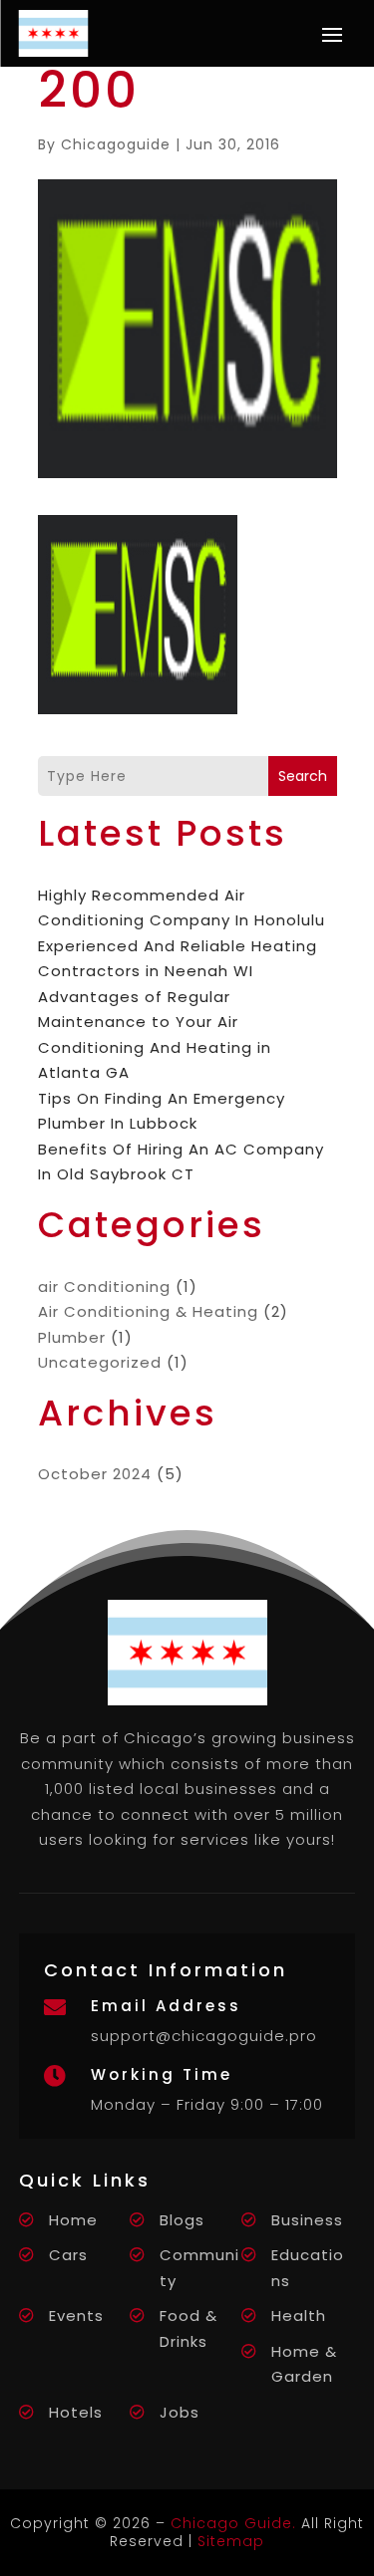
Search (303, 776)
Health (299, 2316)
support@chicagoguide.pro (204, 2036)
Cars (68, 2255)
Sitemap (231, 2541)
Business (307, 2220)
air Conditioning (104, 1287)
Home (73, 2220)
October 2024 (95, 1474)
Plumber (72, 1337)
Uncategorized (100, 1362)
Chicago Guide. (233, 2523)
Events (76, 2316)
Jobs (180, 2412)
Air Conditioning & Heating (148, 1311)
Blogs (182, 2220)
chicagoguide (116, 144)
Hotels (76, 2412)
